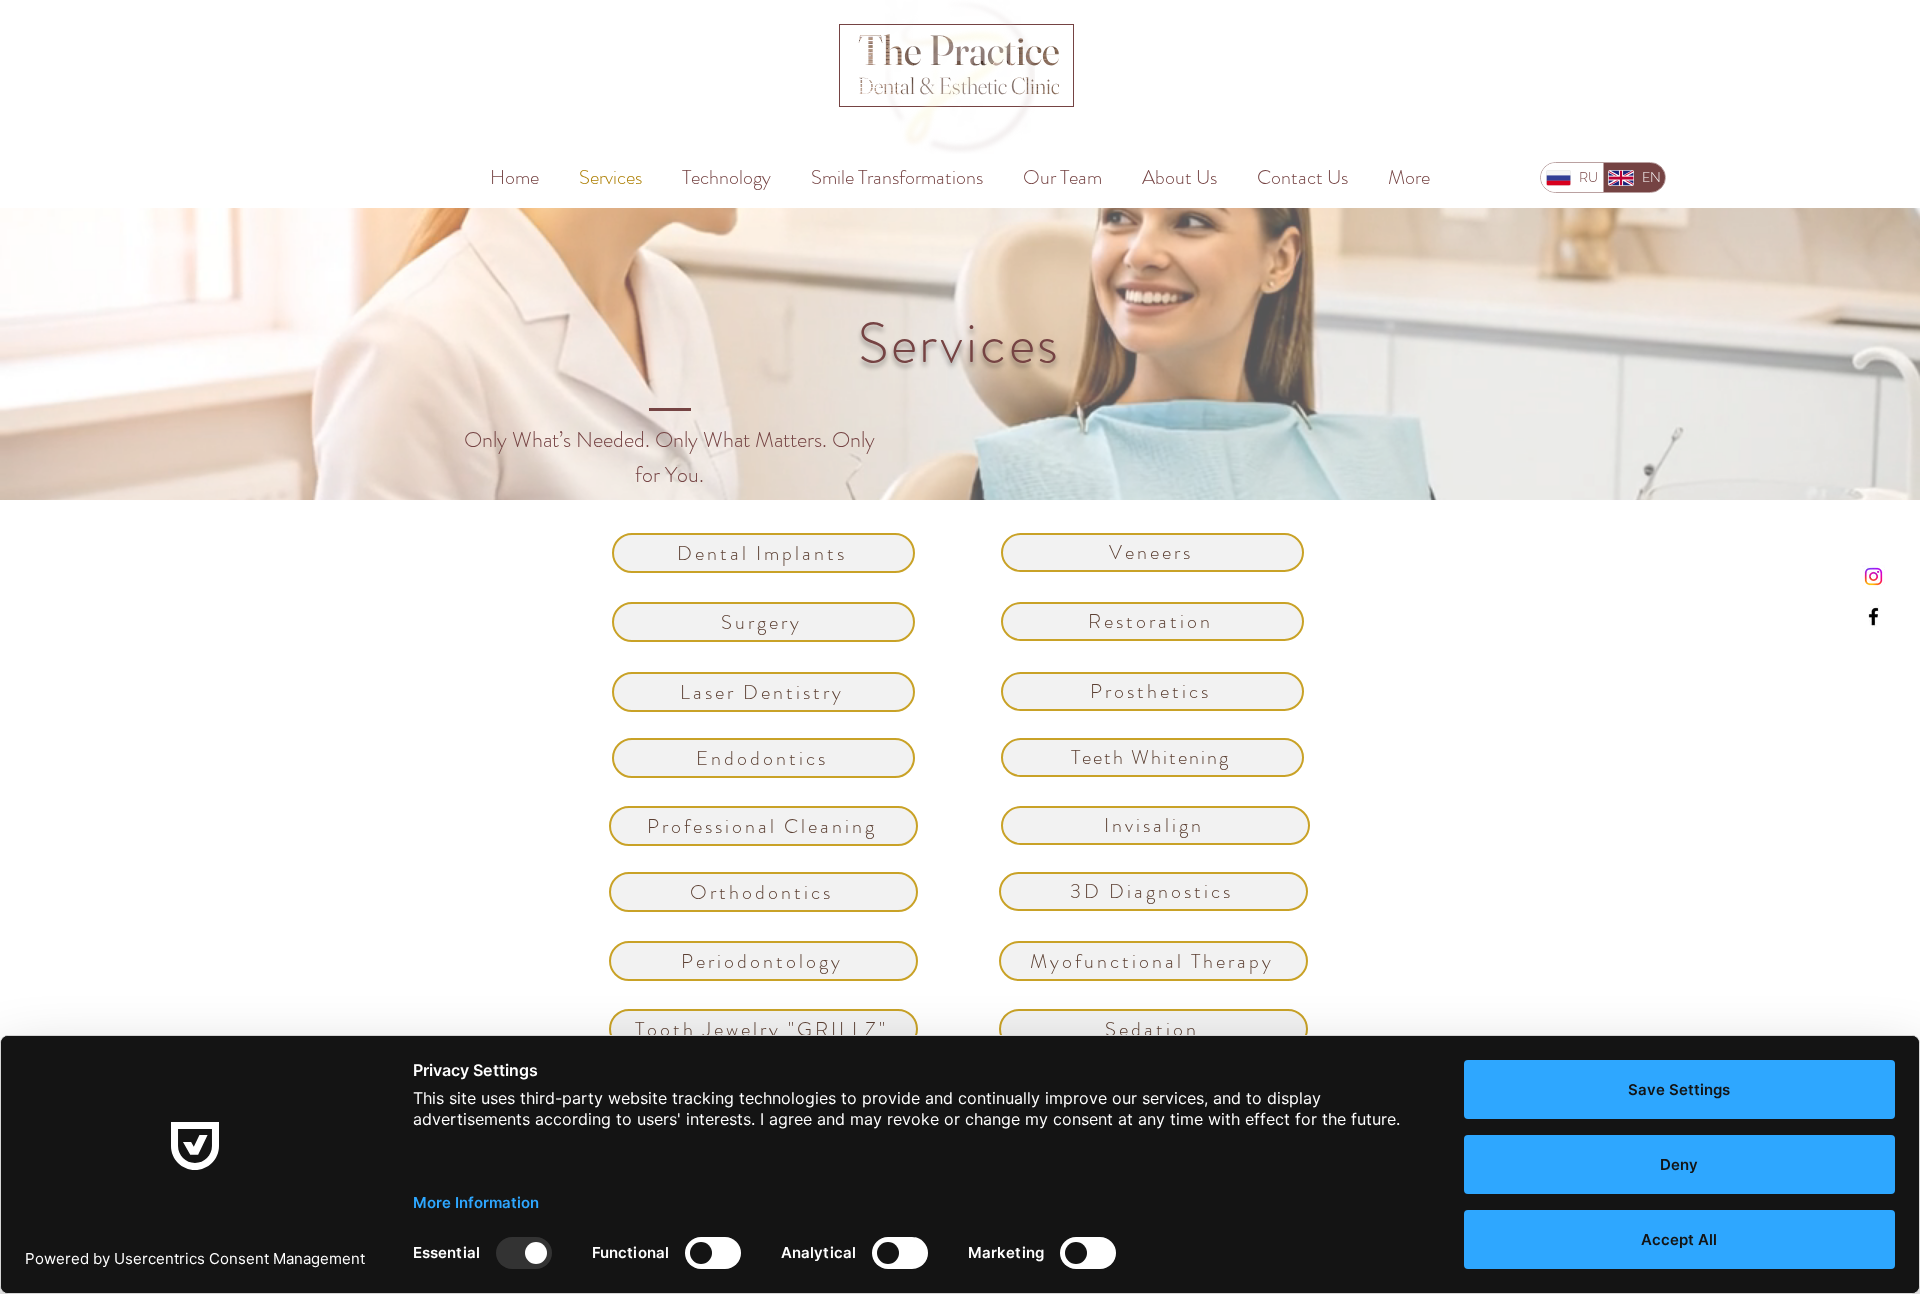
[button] (763, 553)
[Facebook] (1873, 616)
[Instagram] (1873, 576)
